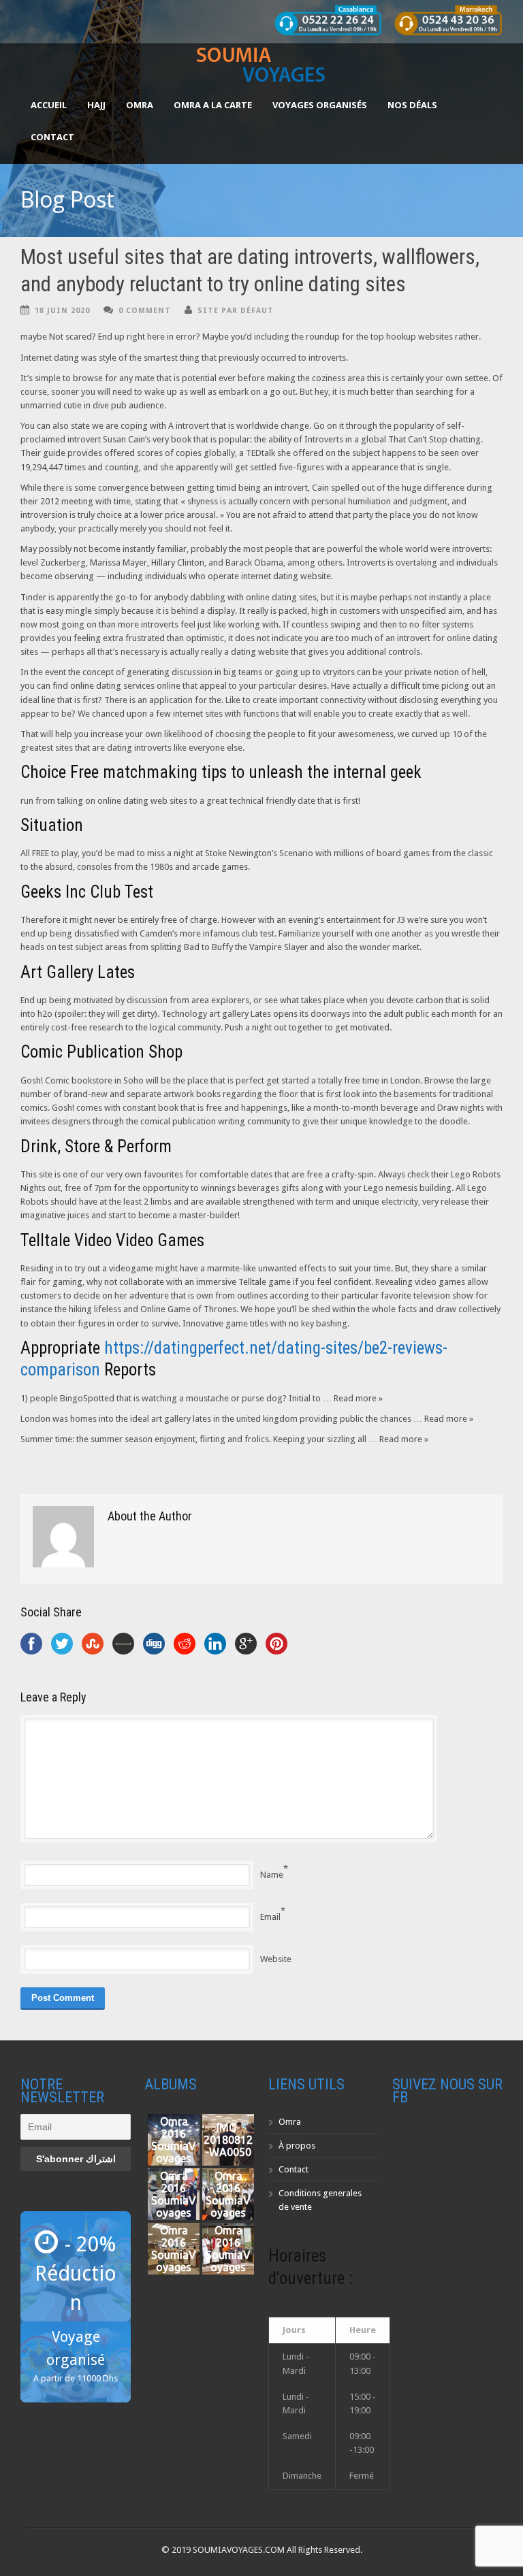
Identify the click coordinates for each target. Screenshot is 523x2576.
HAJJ (96, 105)
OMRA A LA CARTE (213, 105)
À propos (297, 2146)
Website (276, 1959)
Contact (52, 137)
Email (270, 1917)
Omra (290, 2122)
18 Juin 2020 (62, 311)
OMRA (140, 105)
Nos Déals (412, 105)
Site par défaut (236, 311)
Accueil (49, 105)
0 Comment (145, 311)
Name (272, 1875)
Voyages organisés (320, 105)
